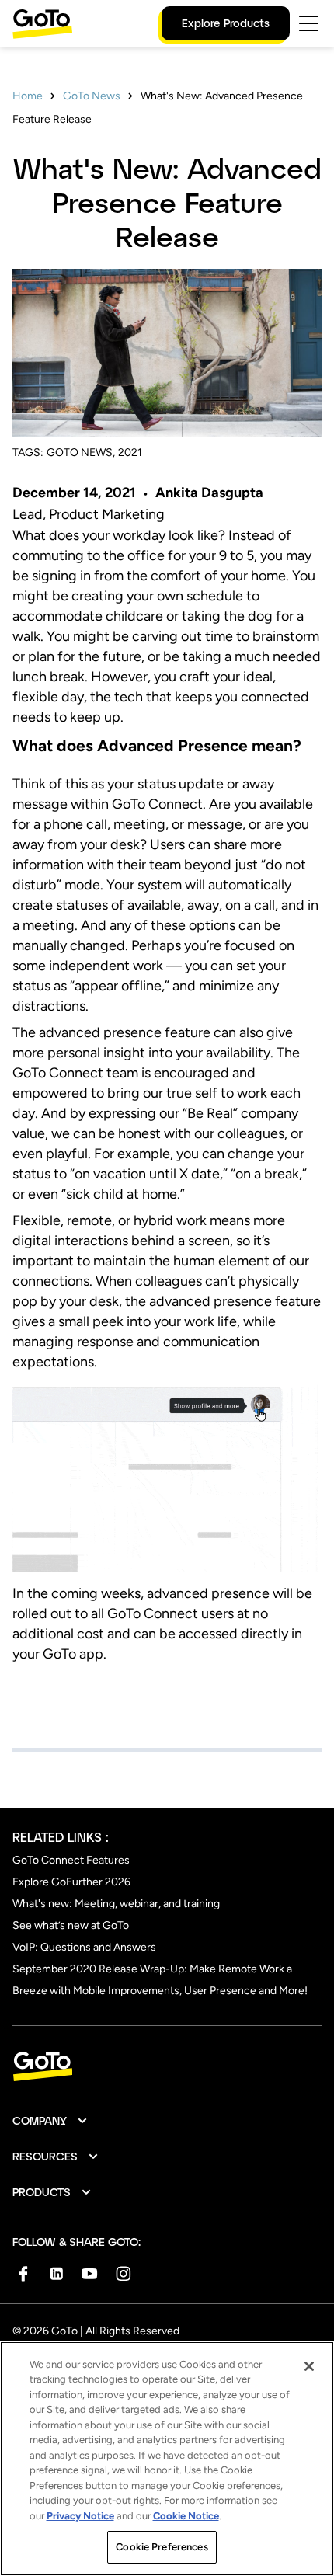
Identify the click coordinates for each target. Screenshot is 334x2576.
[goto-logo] (167, 2067)
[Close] (309, 2366)
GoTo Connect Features (71, 1860)
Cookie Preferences (162, 2547)
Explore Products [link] (226, 23)
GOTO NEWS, (81, 453)
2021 (130, 453)
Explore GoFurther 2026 (71, 1882)
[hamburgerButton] (309, 23)
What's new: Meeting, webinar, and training (116, 1904)
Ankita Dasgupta (209, 493)
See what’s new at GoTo (71, 1925)
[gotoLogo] (43, 24)
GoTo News (92, 96)
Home (28, 96)
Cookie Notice (186, 2516)
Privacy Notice (80, 2516)
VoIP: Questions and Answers (84, 1947)
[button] (50, 2121)
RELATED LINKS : (61, 1837)
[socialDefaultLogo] (23, 2273)
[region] (167, 2459)
